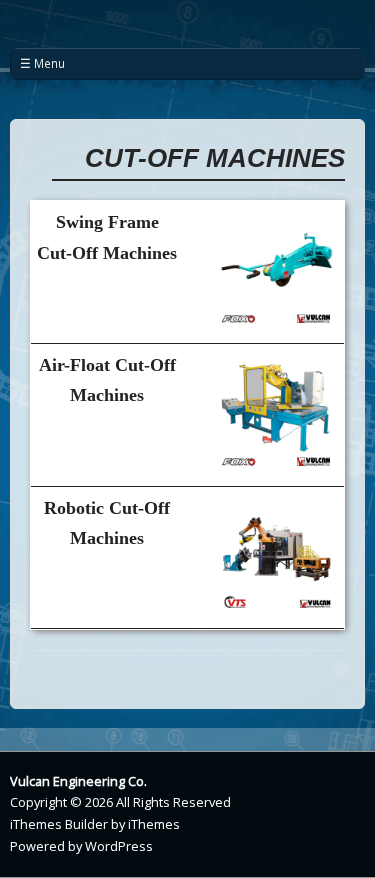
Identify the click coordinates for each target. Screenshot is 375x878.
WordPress (119, 846)
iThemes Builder (59, 824)
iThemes (154, 824)
